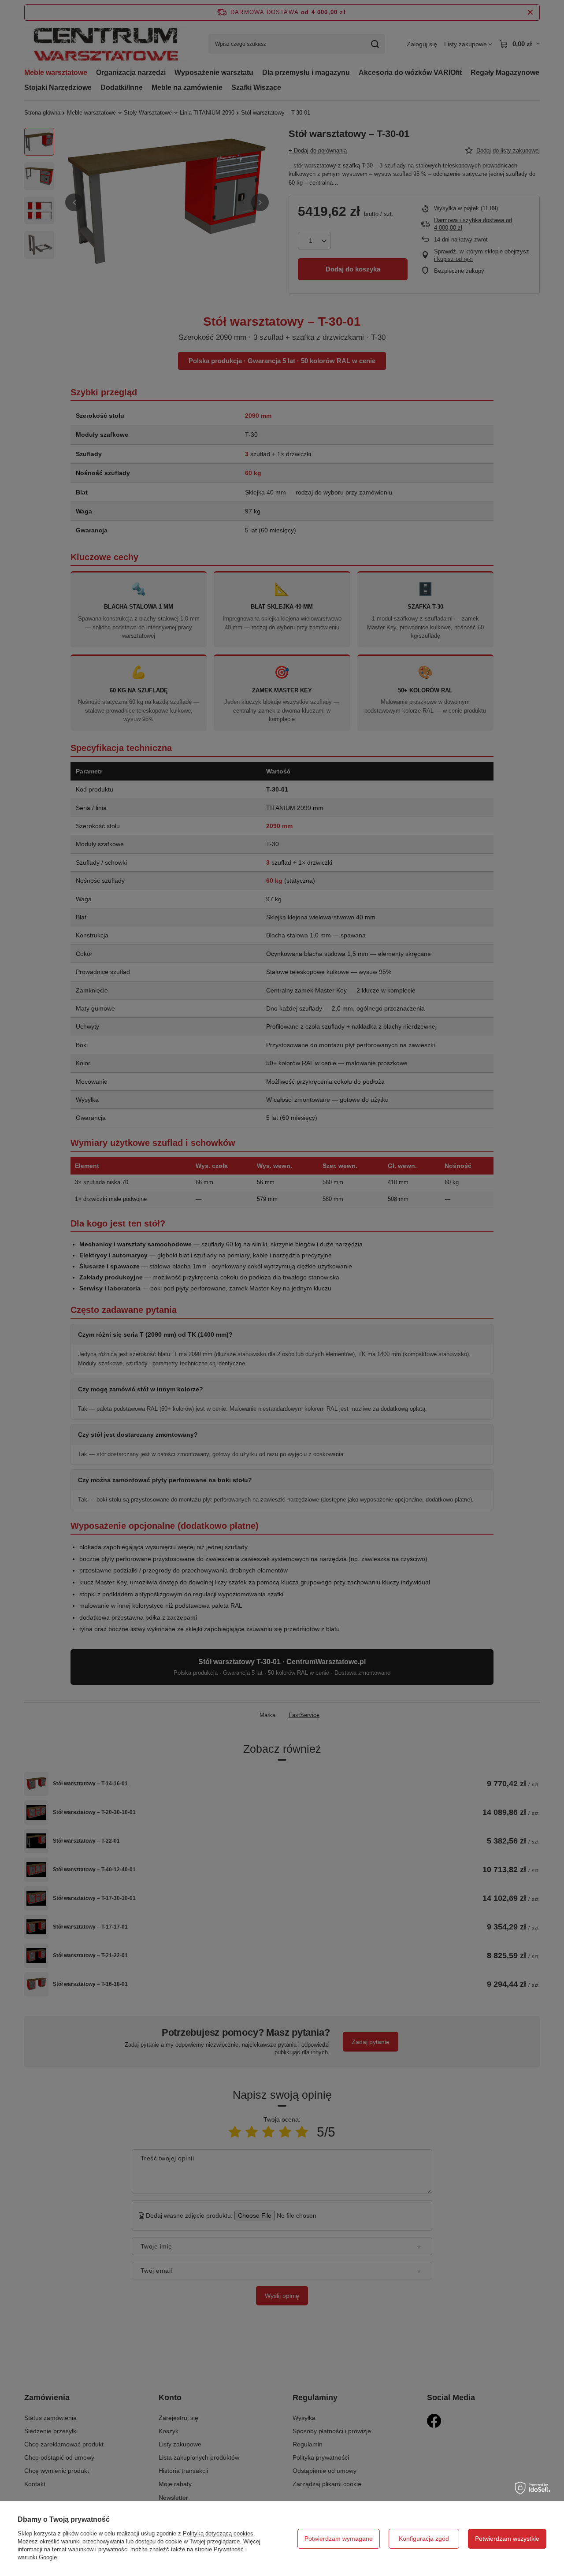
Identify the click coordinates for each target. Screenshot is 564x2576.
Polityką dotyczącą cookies (218, 2533)
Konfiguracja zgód (424, 2539)
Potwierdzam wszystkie (507, 2539)
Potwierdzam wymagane (339, 2539)
